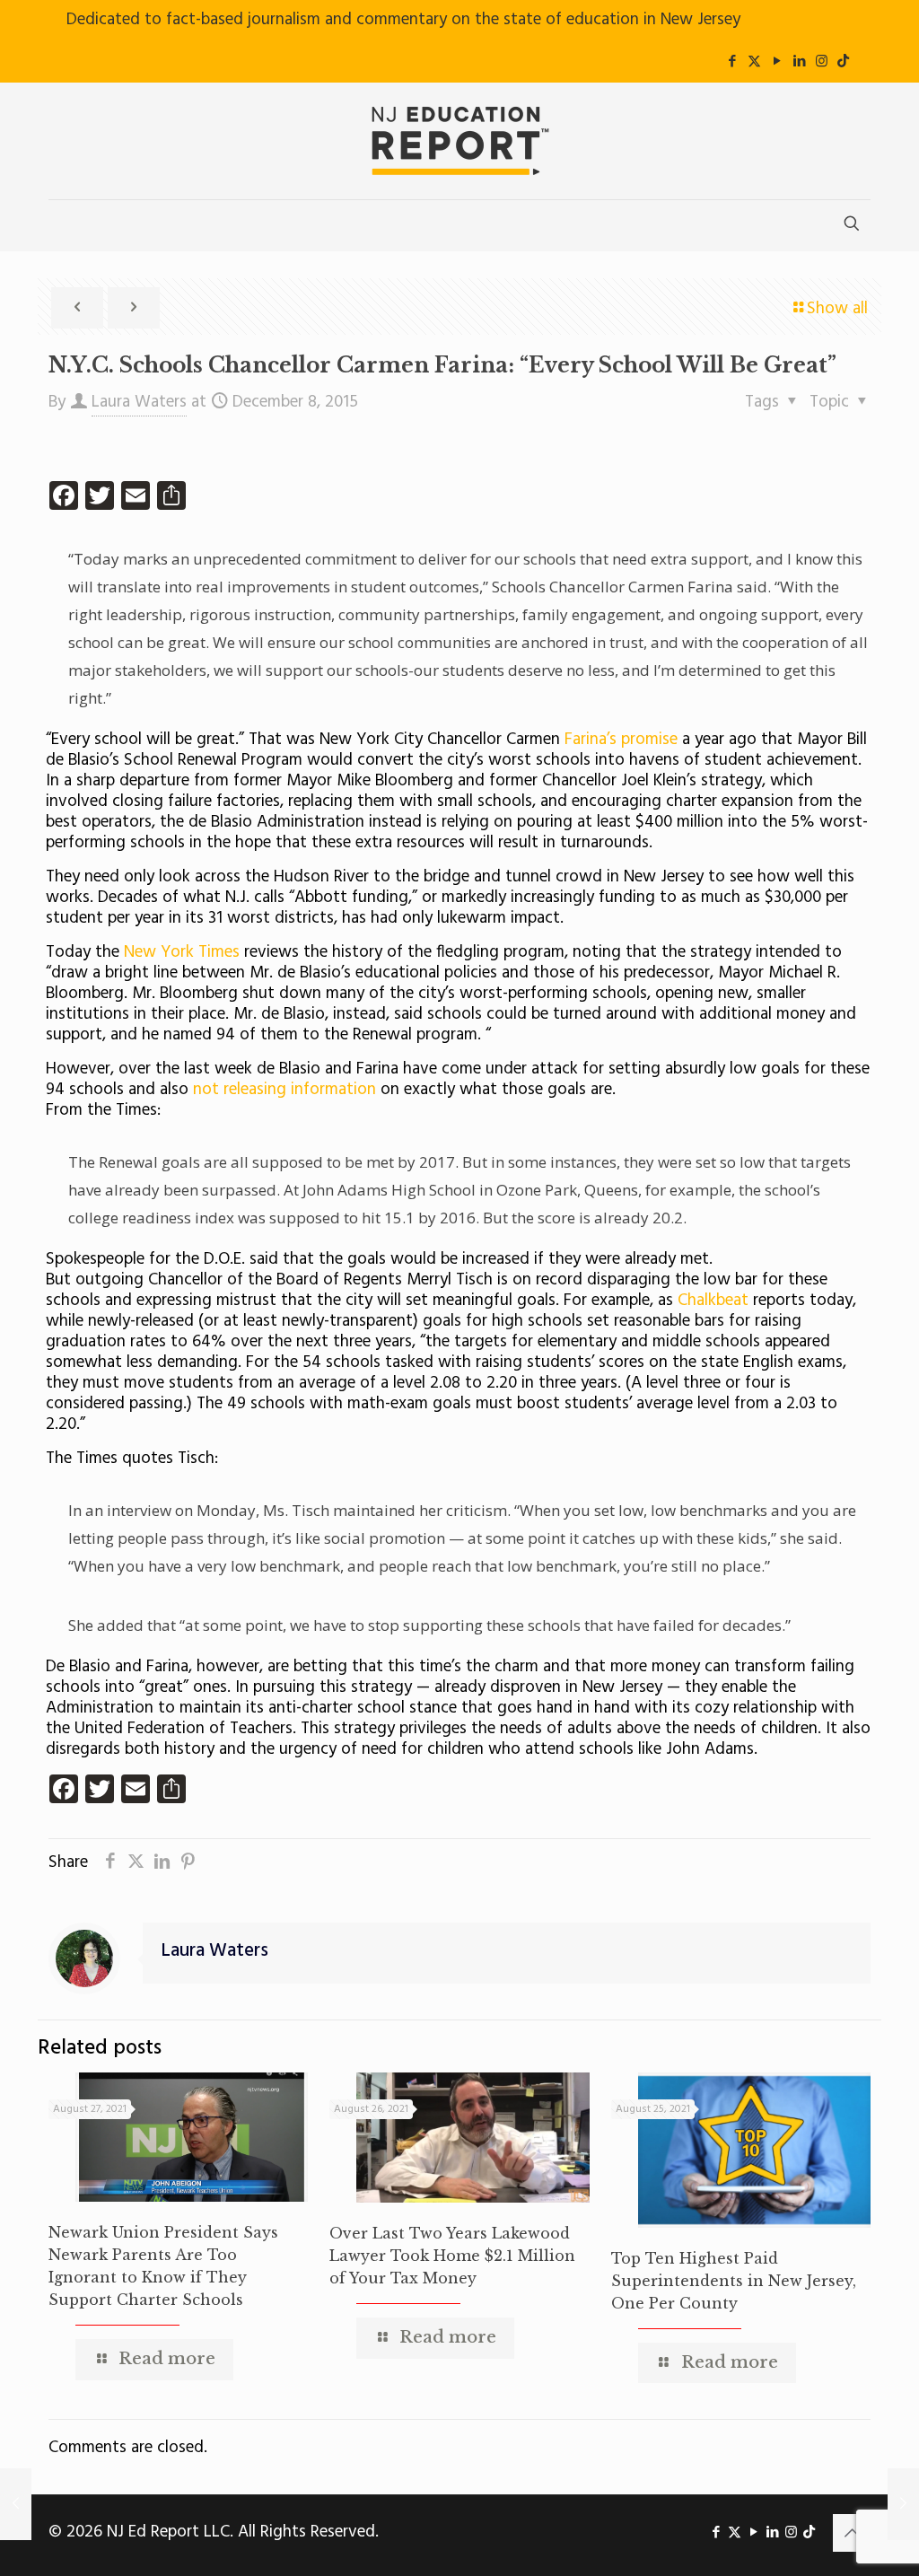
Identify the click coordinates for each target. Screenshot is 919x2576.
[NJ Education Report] (459, 141)
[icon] (843, 62)
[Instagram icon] (822, 62)
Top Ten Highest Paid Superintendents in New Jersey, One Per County (734, 2281)
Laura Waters (139, 402)
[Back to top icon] (852, 2533)
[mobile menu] (64, 225)
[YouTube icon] (777, 62)
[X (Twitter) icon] (754, 62)
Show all (837, 309)
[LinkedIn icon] (799, 62)
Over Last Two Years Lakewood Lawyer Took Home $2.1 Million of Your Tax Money (452, 2256)
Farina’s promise (623, 740)
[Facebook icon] (732, 62)
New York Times (182, 952)
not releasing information (284, 1090)
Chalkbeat (715, 1301)
